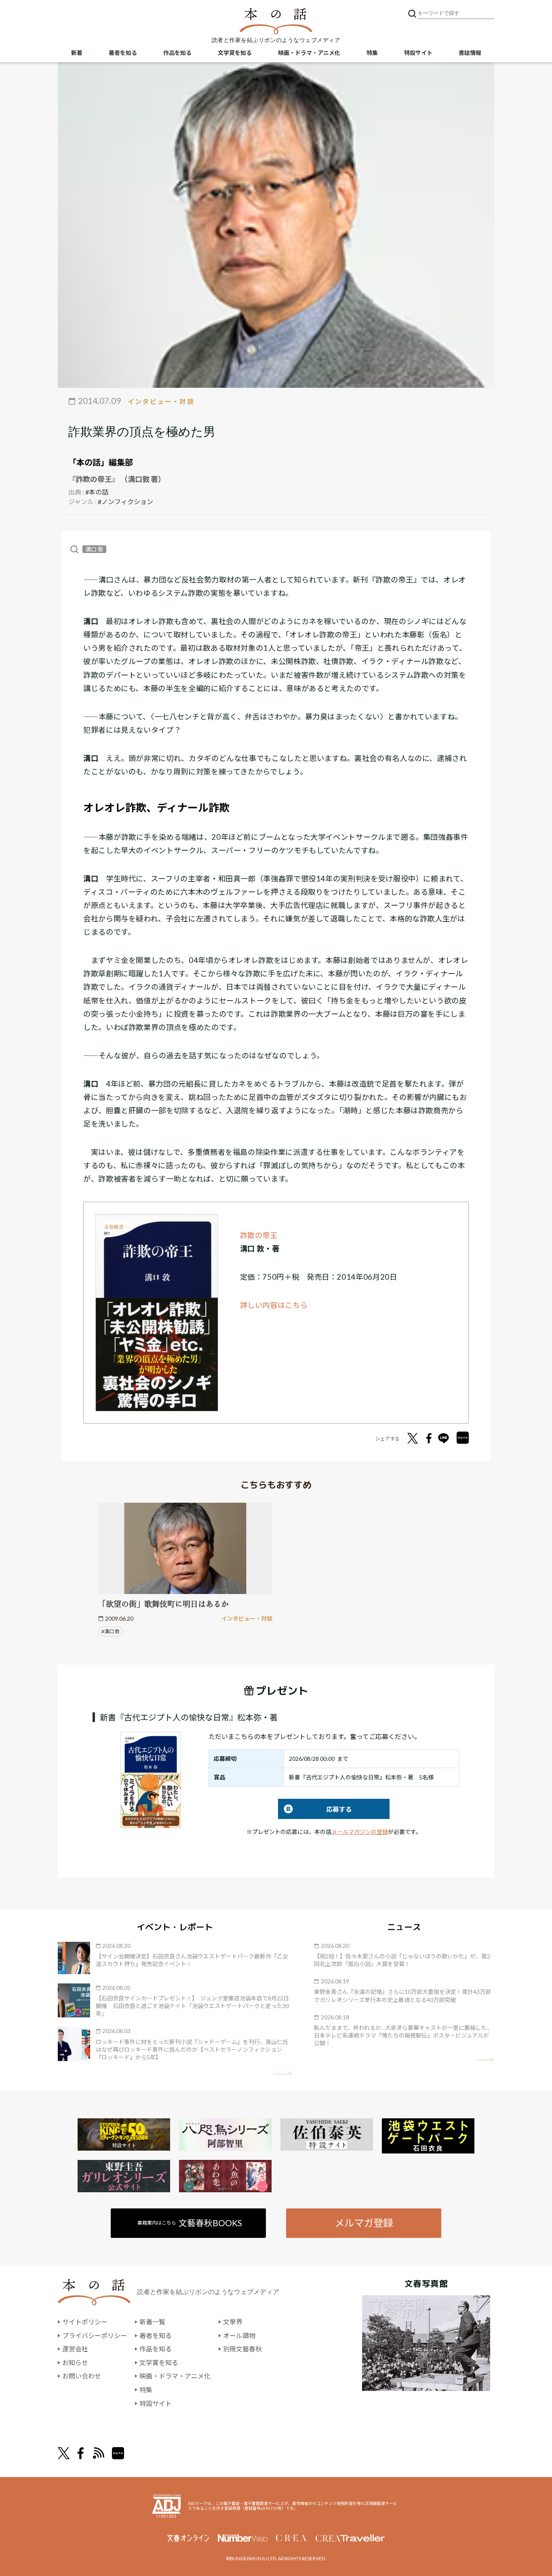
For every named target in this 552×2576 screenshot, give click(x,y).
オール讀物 (239, 2335)
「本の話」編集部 (101, 462)
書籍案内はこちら (190, 2223)
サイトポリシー (85, 2322)
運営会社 (75, 2349)
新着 (77, 53)
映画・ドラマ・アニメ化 (309, 53)
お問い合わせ (82, 2376)
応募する (315, 1809)
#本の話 (97, 492)
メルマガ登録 (364, 2223)
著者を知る (123, 53)
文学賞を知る (235, 53)
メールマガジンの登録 (360, 1832)
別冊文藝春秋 (242, 2349)
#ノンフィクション (125, 502)
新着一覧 (152, 2322)
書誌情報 (470, 53)
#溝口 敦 (111, 1631)
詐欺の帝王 (259, 1235)
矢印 (283, 2073)
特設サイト (418, 53)
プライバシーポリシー (95, 2335)
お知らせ (75, 2363)
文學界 (233, 2322)
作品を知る (177, 53)
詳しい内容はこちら (274, 1305)
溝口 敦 (94, 549)
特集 (372, 53)
